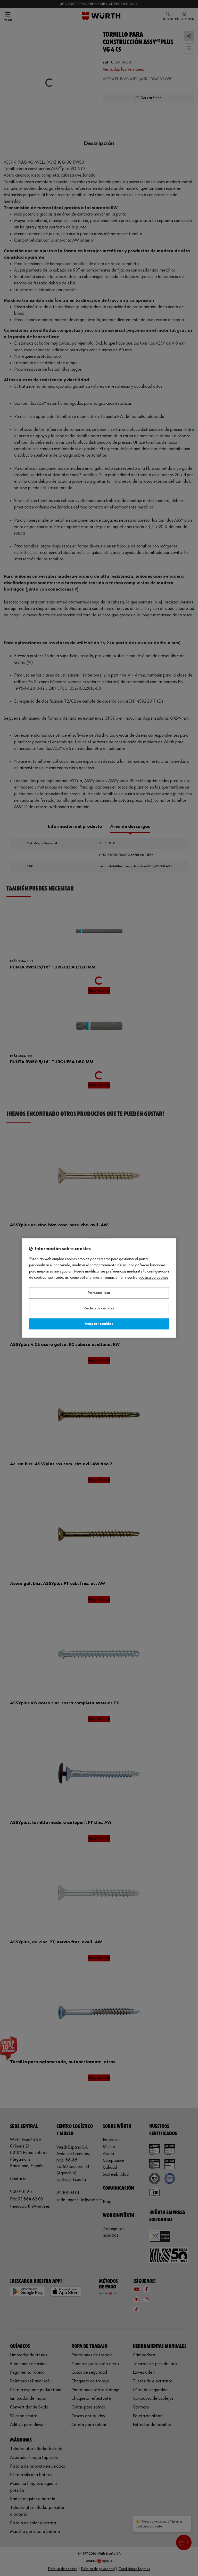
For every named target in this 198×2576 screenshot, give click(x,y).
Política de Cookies (154, 1278)
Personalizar (99, 1293)
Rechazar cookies (99, 1309)
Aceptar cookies (99, 1324)
